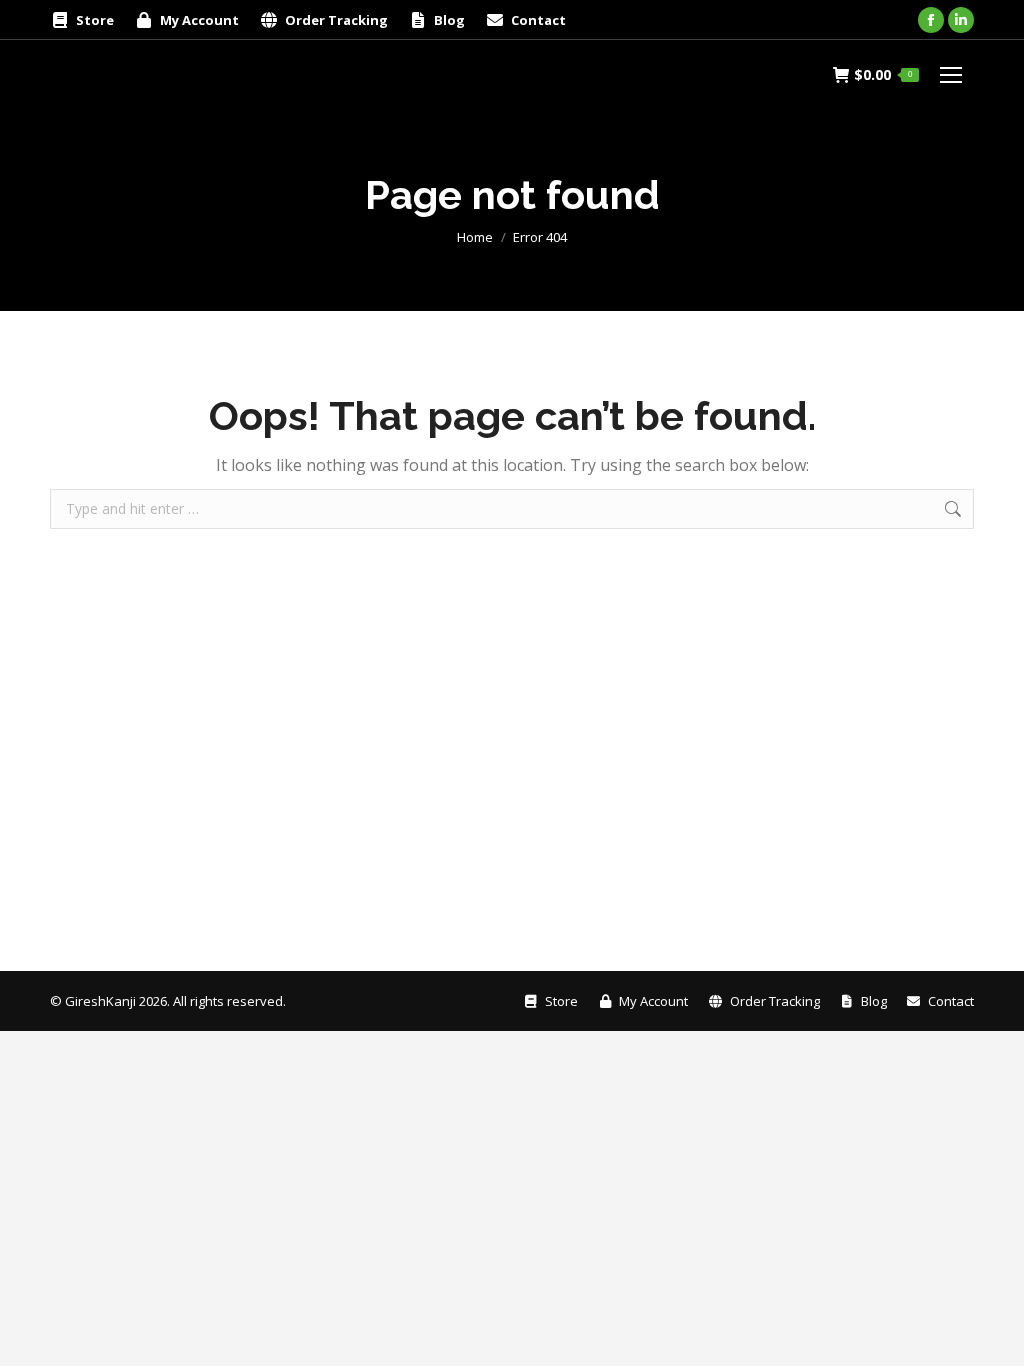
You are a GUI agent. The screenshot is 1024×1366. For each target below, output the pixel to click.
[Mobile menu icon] (951, 75)
